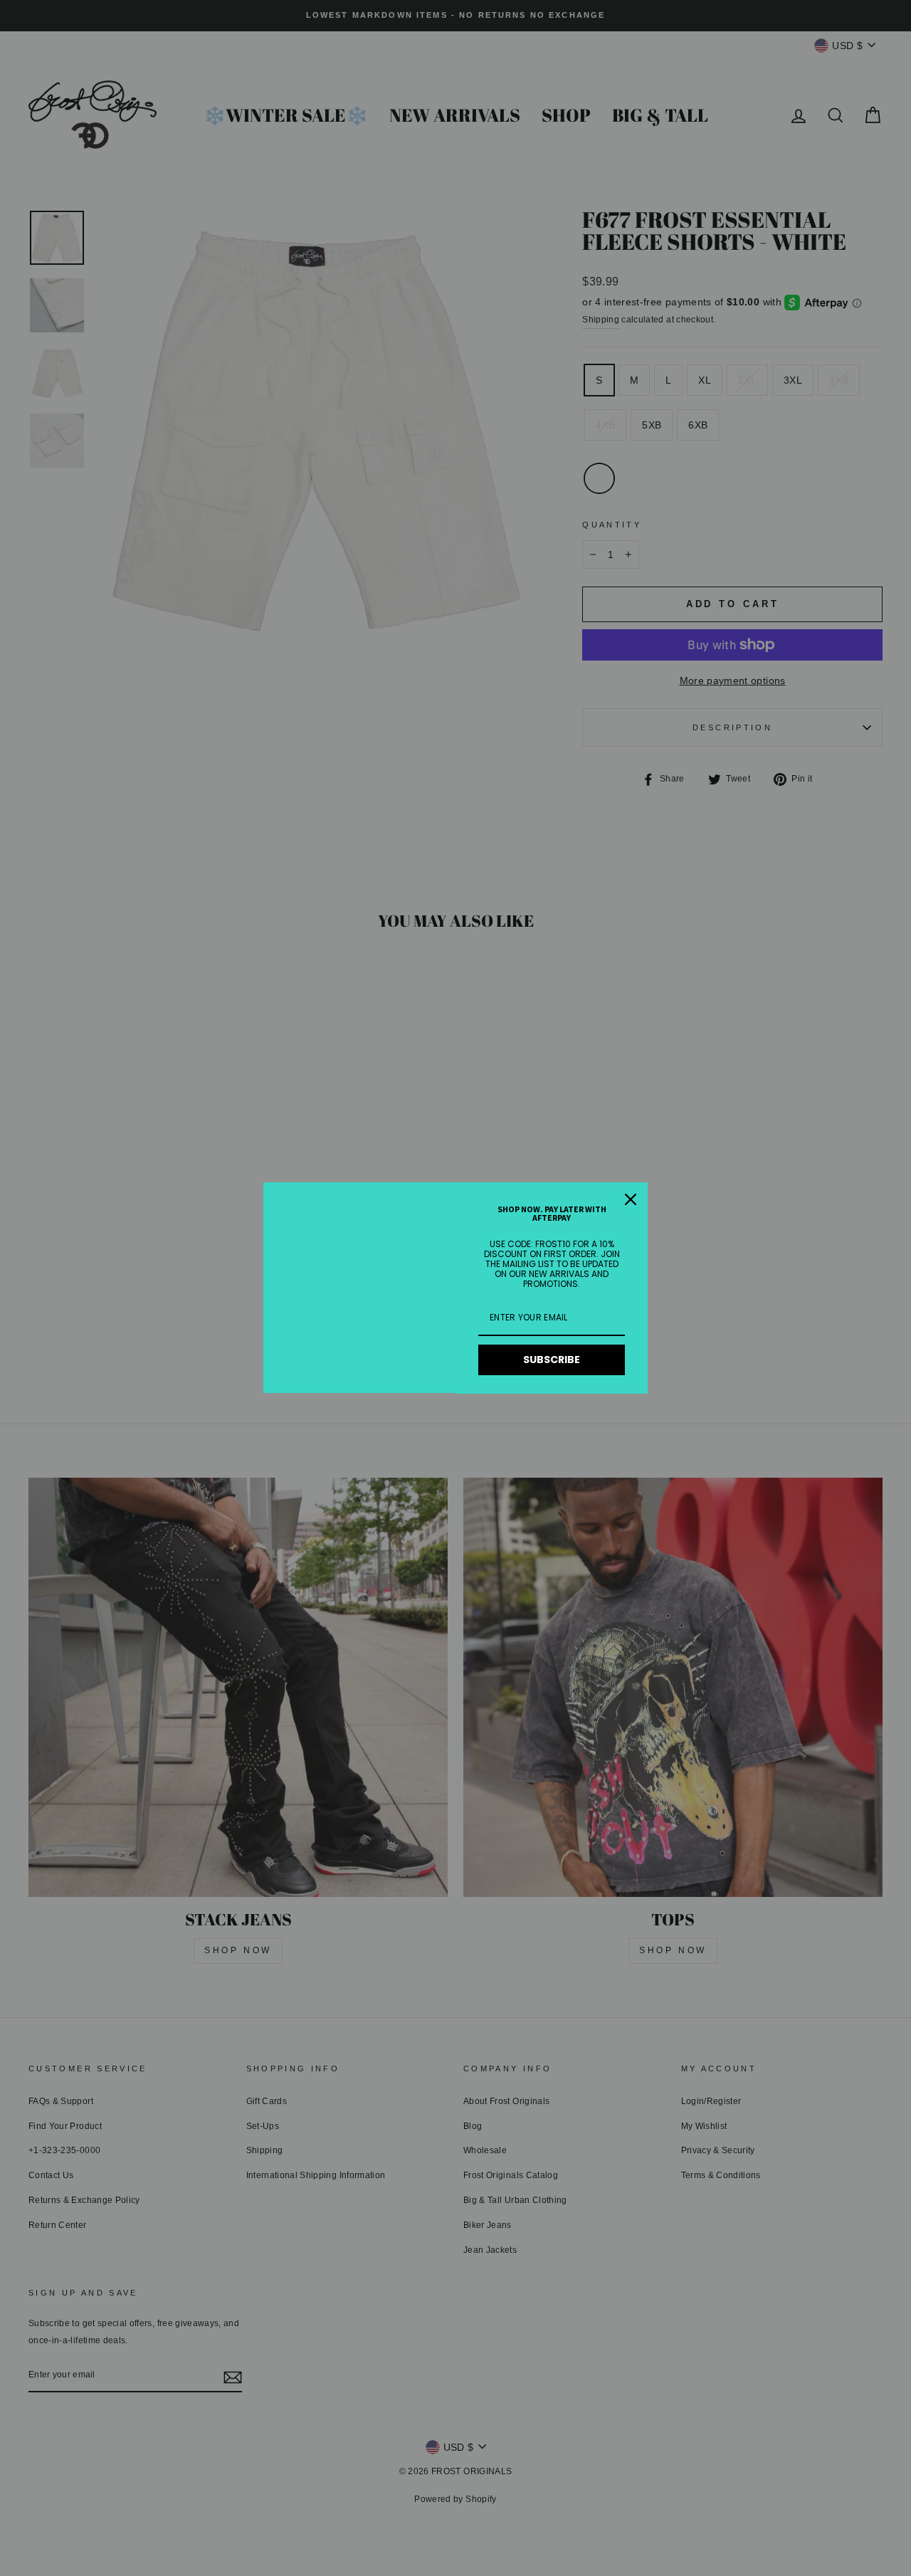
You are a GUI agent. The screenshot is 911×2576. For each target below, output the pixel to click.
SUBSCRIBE (552, 1360)
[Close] (631, 1199)
